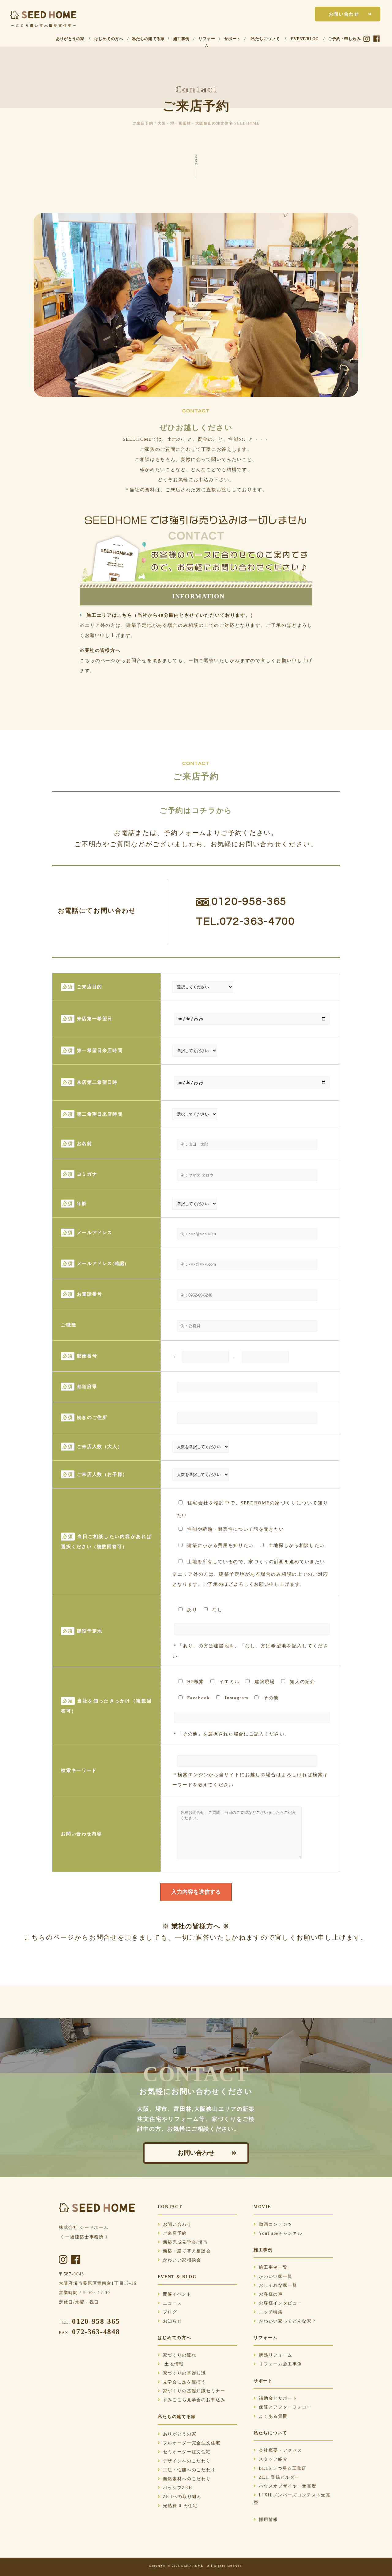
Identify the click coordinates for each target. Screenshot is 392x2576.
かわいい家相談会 (182, 2260)
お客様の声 (271, 2294)
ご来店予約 (175, 2233)
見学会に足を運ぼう (185, 2382)
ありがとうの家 (70, 39)
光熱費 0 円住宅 (180, 2506)
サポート (232, 39)
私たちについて (265, 39)
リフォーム (207, 42)
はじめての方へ (109, 39)
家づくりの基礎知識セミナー (194, 2391)
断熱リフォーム (276, 2355)
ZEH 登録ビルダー (279, 2477)
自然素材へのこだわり (187, 2479)
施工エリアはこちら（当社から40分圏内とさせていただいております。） (170, 615)
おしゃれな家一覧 (278, 2285)
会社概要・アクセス (280, 2450)
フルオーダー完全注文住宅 (192, 2443)
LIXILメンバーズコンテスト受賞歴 (292, 2499)
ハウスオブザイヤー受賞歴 (288, 2486)
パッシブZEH (178, 2488)
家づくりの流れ (180, 2355)
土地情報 (173, 2364)
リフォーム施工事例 (280, 2364)
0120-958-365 (249, 901)
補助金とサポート (278, 2398)
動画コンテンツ (276, 2224)
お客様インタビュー (280, 2303)
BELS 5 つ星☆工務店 (283, 2468)
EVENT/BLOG (305, 39)
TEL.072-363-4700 (245, 921)
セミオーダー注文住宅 (187, 2452)
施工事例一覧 (273, 2267)
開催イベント (177, 2294)
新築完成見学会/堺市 (185, 2242)
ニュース (173, 2303)
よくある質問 (273, 2416)
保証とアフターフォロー (285, 2407)
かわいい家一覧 (276, 2276)
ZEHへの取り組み (182, 2497)
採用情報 (268, 2520)
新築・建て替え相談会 (187, 2251)
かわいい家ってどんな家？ (288, 2321)
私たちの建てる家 (148, 39)
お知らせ (173, 2321)
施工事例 (181, 39)
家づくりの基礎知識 (185, 2373)
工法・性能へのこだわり (189, 2470)
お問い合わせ (344, 14)
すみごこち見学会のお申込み (194, 2400)
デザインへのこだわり (187, 2461)
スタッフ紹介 (273, 2459)
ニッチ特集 (271, 2312)
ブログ (170, 2312)
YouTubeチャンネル (281, 2233)
